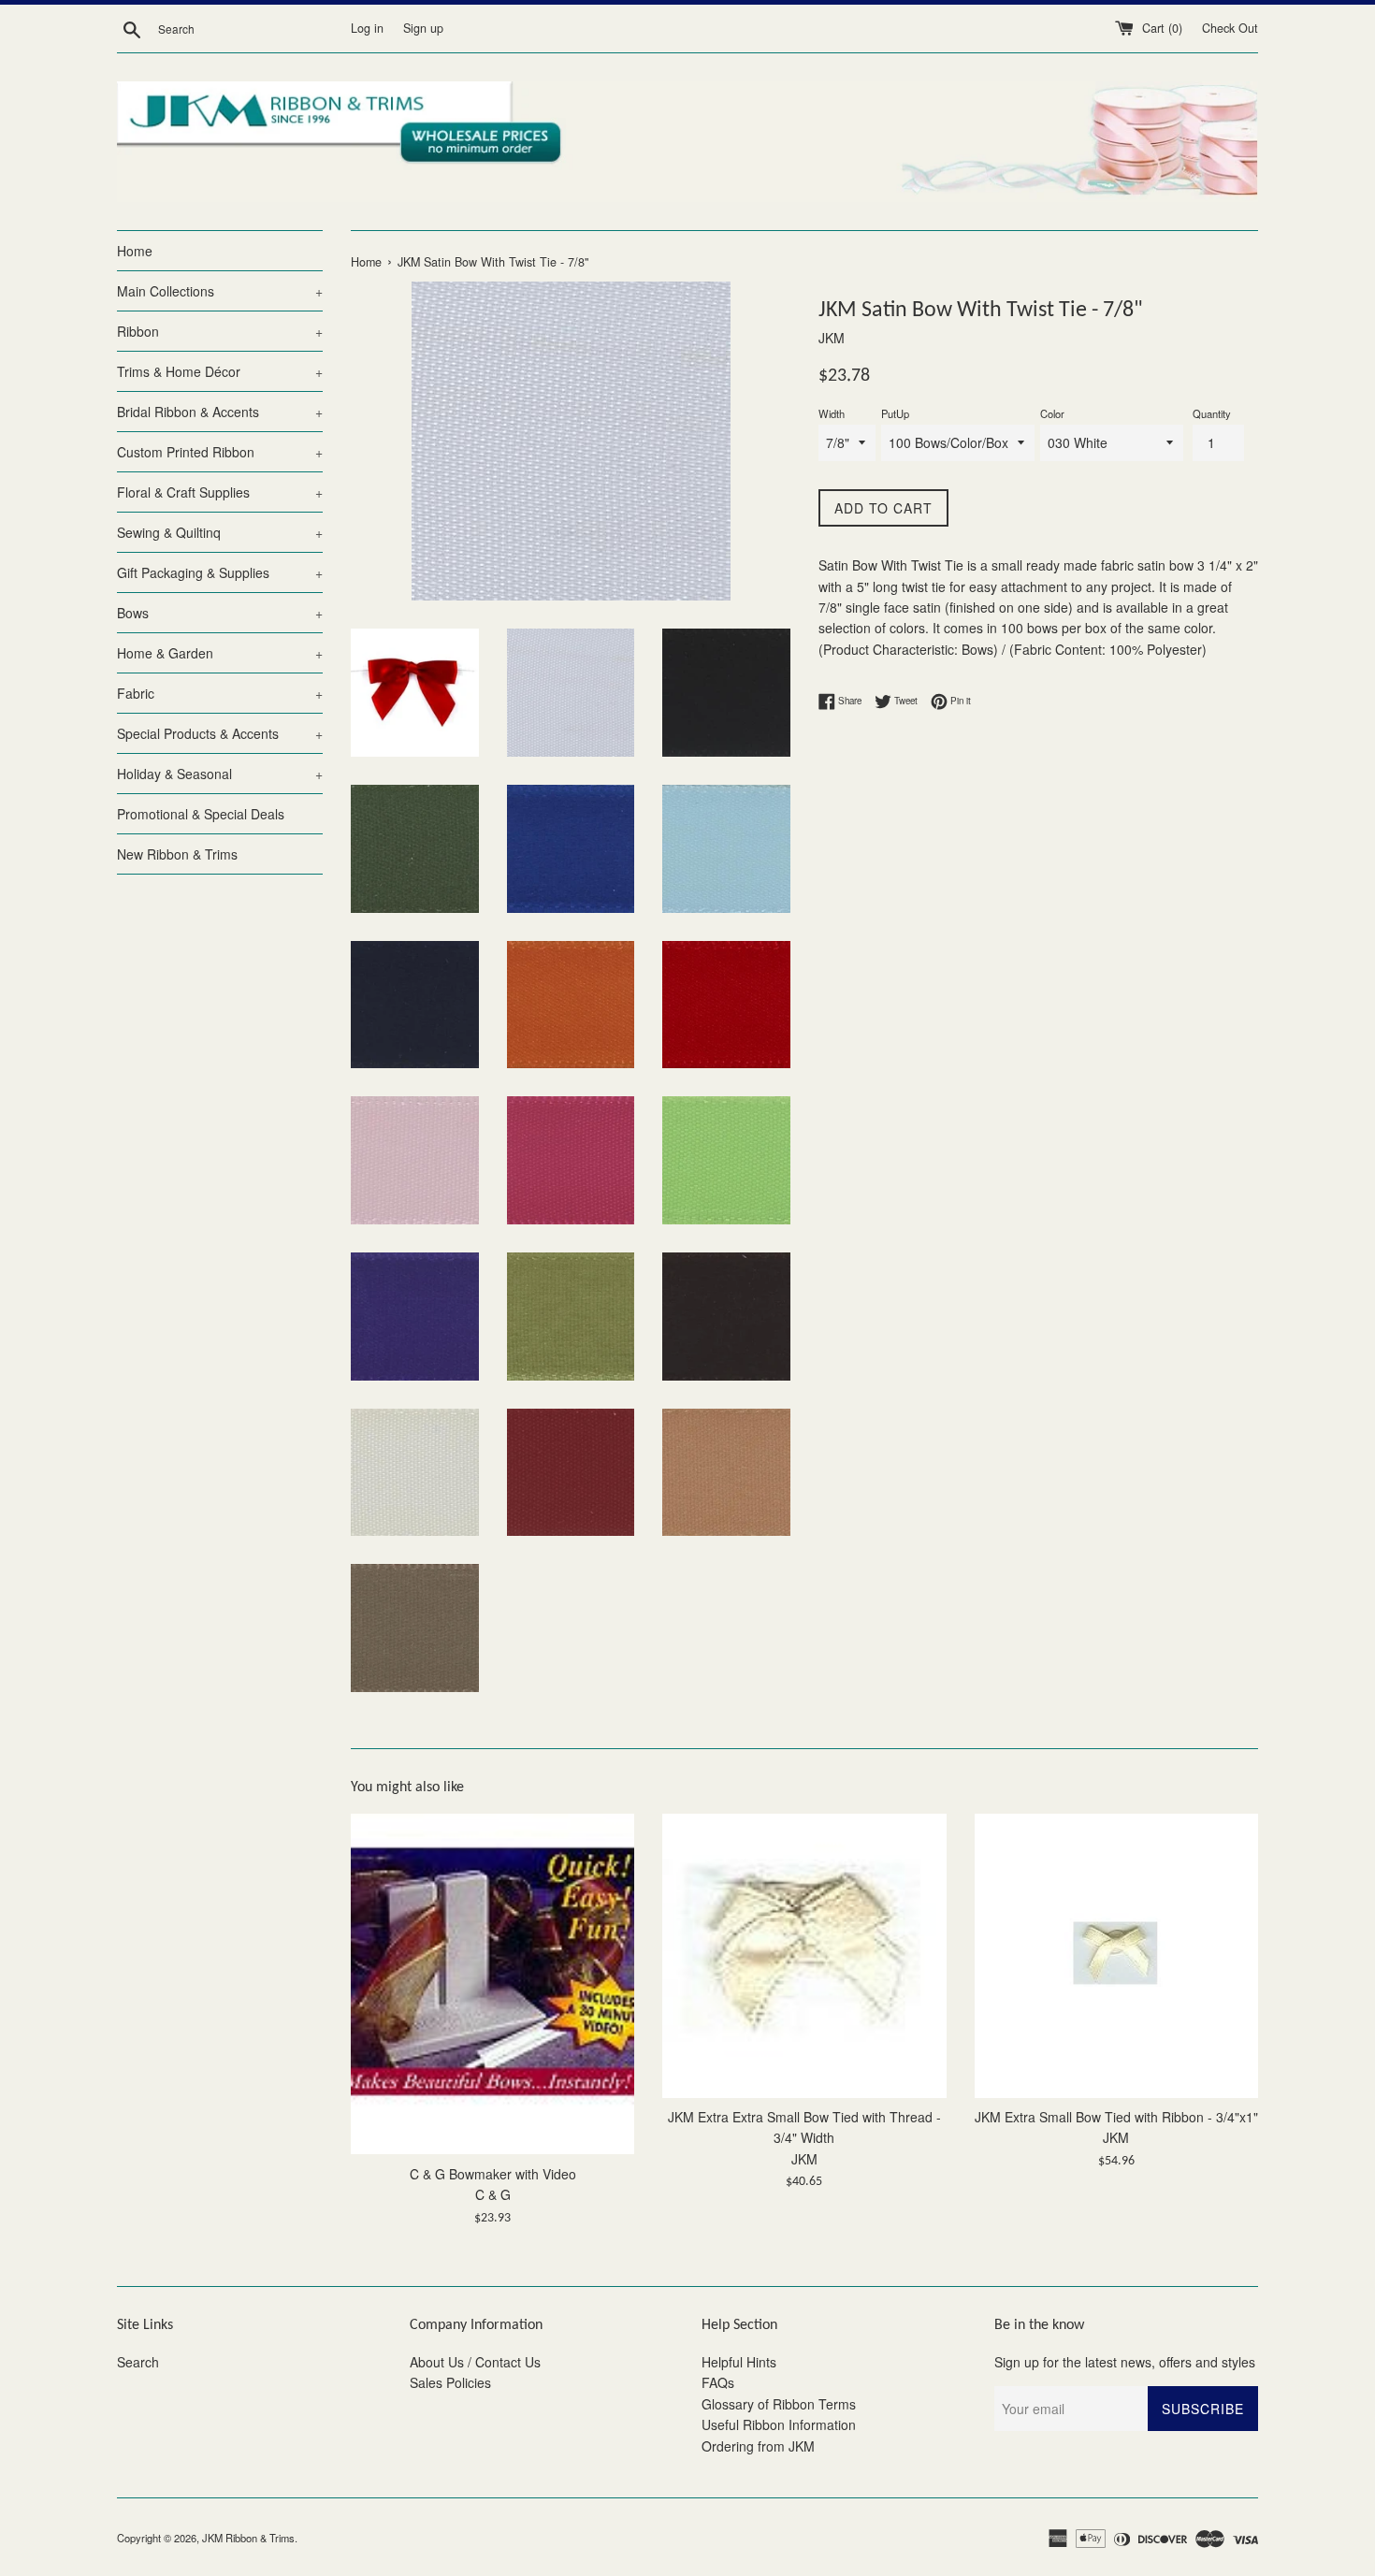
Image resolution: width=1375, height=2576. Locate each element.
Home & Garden (220, 653)
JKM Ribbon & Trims (248, 2538)
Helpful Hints (739, 2362)
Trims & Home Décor (220, 371)
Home (135, 251)
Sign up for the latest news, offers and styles (1125, 2362)
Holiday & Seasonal (220, 774)
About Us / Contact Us (475, 2362)
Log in (367, 28)
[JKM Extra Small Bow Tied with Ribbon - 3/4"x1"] (1116, 1955)
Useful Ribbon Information (779, 2424)
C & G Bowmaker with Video (493, 2174)
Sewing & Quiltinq (220, 532)
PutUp (895, 413)
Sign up (423, 28)
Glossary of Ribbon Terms (779, 2404)
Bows (220, 613)
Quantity (1212, 413)
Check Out (1230, 28)
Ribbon (220, 331)
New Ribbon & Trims (177, 854)
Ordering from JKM (758, 2446)
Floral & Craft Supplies (220, 492)
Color (1052, 413)
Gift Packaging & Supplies (220, 572)
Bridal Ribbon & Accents (220, 412)
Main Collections (220, 291)
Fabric (220, 693)
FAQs (718, 2382)
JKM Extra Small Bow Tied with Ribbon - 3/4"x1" (1116, 2118)
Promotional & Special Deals (201, 814)
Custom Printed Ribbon (220, 452)
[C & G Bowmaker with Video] (492, 1984)
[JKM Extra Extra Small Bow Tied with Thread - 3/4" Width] (804, 1955)
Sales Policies (450, 2382)
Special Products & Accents (220, 733)
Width (832, 413)
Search (138, 2362)
